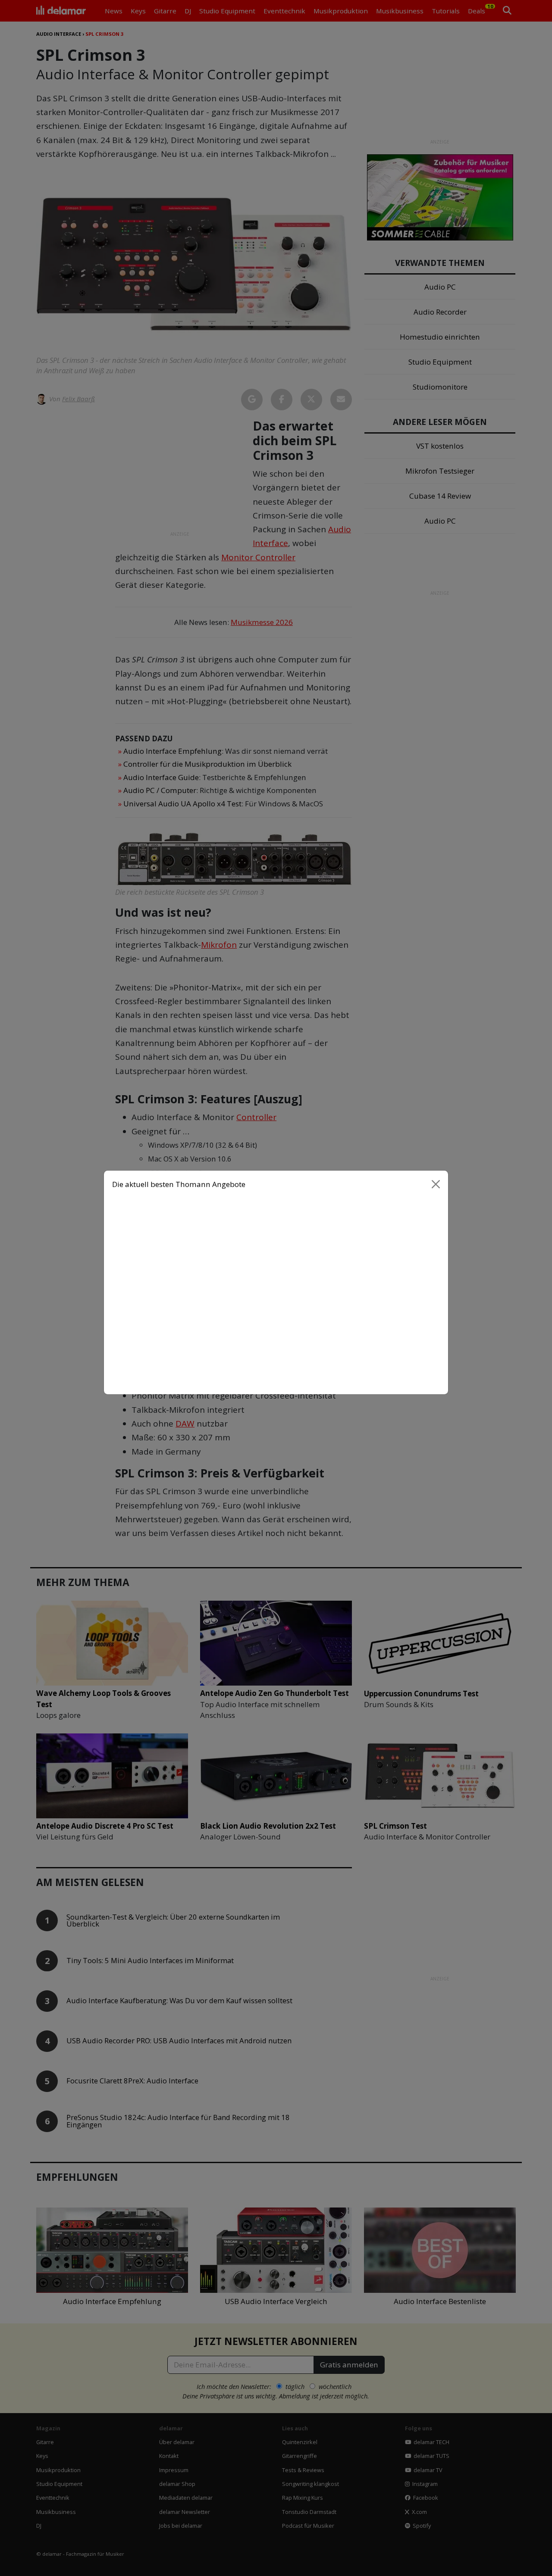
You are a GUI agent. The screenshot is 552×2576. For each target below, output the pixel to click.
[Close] (436, 1190)
